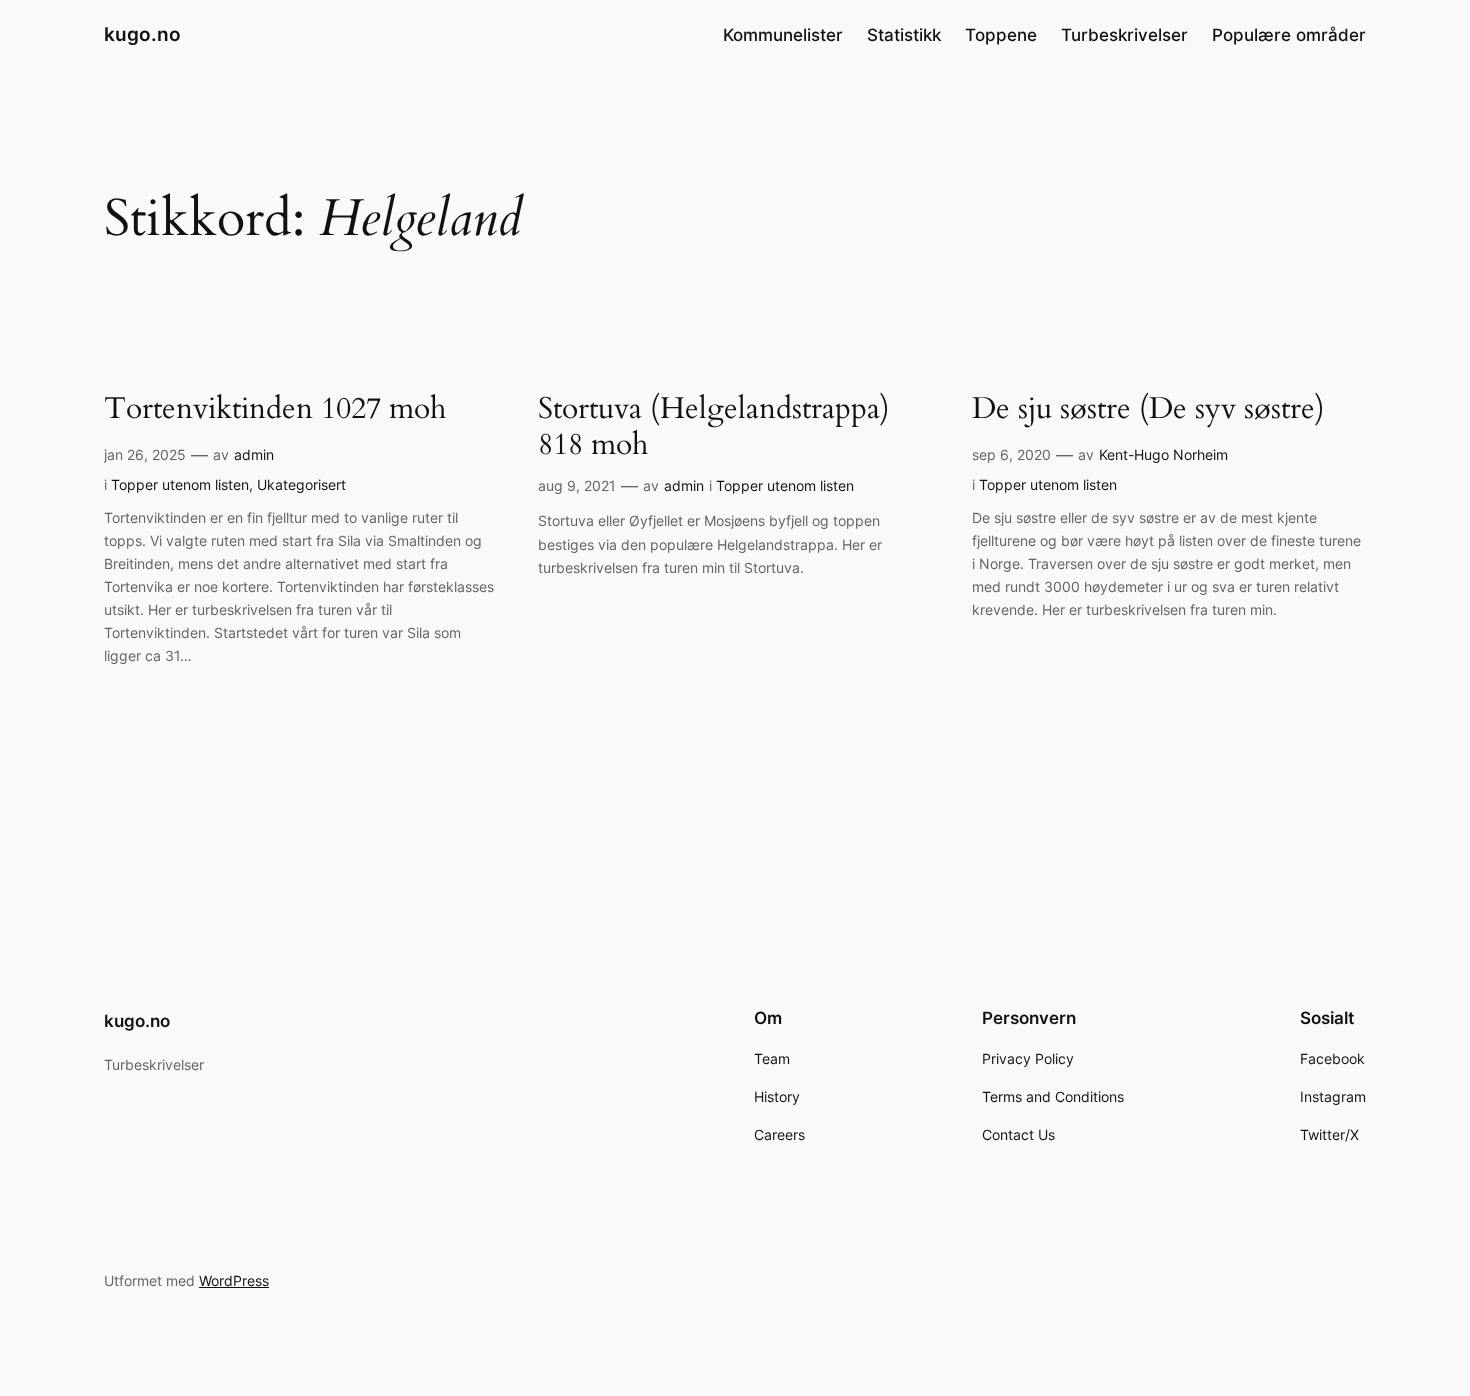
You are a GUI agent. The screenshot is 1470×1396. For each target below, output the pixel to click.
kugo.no (142, 34)
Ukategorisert (301, 484)
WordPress (234, 1280)
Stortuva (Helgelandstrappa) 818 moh (714, 427)
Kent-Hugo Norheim (1163, 454)
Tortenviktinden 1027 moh (275, 410)
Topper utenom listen (180, 484)
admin (254, 454)
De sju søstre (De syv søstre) (1148, 410)
